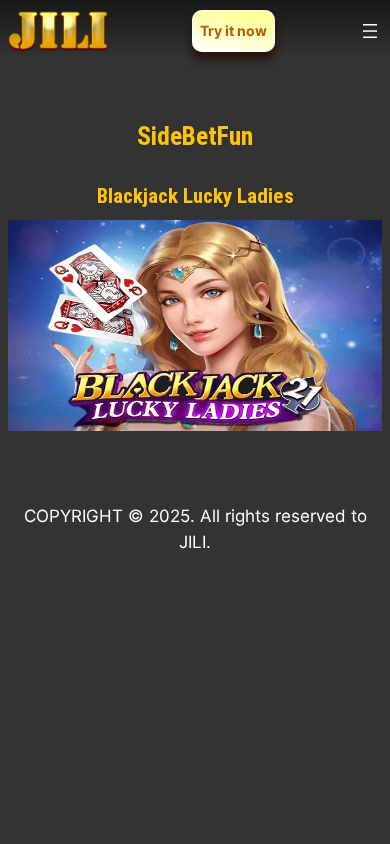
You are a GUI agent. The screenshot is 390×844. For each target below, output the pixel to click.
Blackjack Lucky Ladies (195, 195)
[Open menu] (370, 31)
